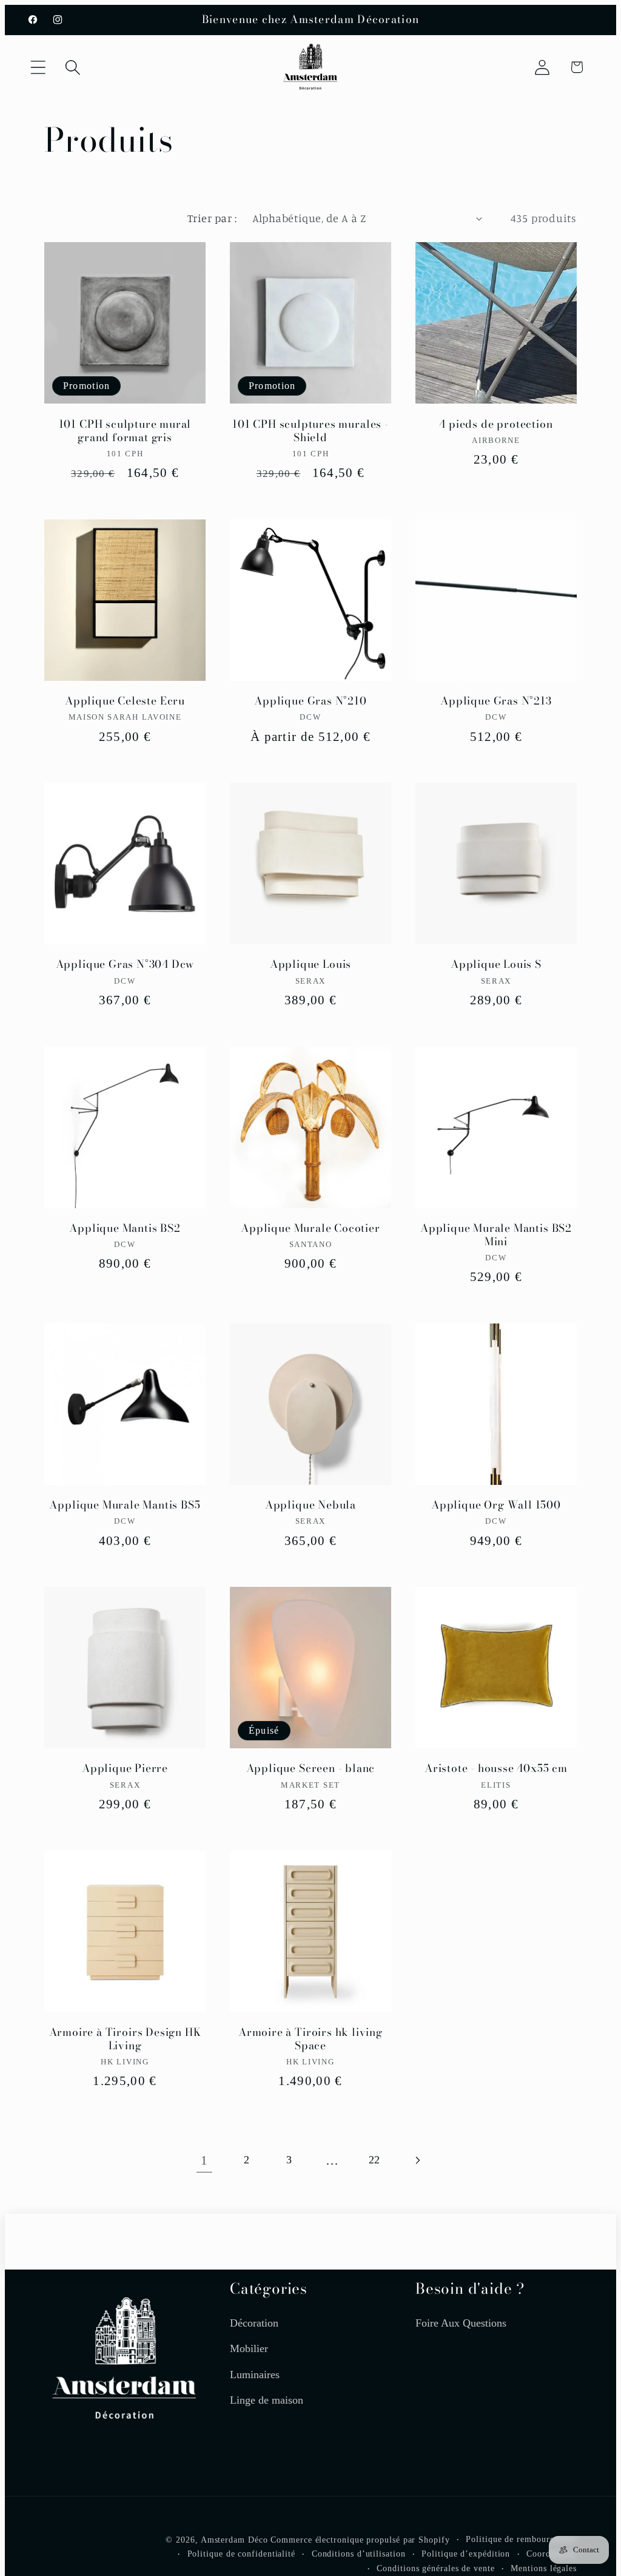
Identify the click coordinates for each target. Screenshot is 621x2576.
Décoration (254, 2323)
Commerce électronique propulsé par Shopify (360, 2540)
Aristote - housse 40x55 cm (496, 1769)
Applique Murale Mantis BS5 (125, 1505)
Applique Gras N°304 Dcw (125, 965)
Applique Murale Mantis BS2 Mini (496, 1235)
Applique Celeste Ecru (125, 701)
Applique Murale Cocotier (310, 1229)
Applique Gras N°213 (496, 701)
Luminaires (255, 2375)
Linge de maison (267, 2400)
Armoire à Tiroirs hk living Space (310, 2039)
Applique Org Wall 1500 (496, 1505)
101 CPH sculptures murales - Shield (310, 431)
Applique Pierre (125, 1769)
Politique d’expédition (466, 2554)
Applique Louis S (496, 965)
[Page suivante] (417, 2160)
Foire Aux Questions (461, 2323)
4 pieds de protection (496, 424)
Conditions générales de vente (435, 2568)
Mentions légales (544, 2568)
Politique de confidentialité (241, 2554)
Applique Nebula (310, 1505)
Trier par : (212, 218)
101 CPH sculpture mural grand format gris (125, 431)
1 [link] (204, 2160)
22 (374, 2160)
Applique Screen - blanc (311, 1769)
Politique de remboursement (521, 2539)
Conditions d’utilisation (359, 2554)
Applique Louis (310, 965)
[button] (38, 67)
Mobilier (249, 2348)
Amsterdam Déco (234, 2540)
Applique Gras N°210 (310, 701)
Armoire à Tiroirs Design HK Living (125, 2039)
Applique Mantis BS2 (125, 1229)
